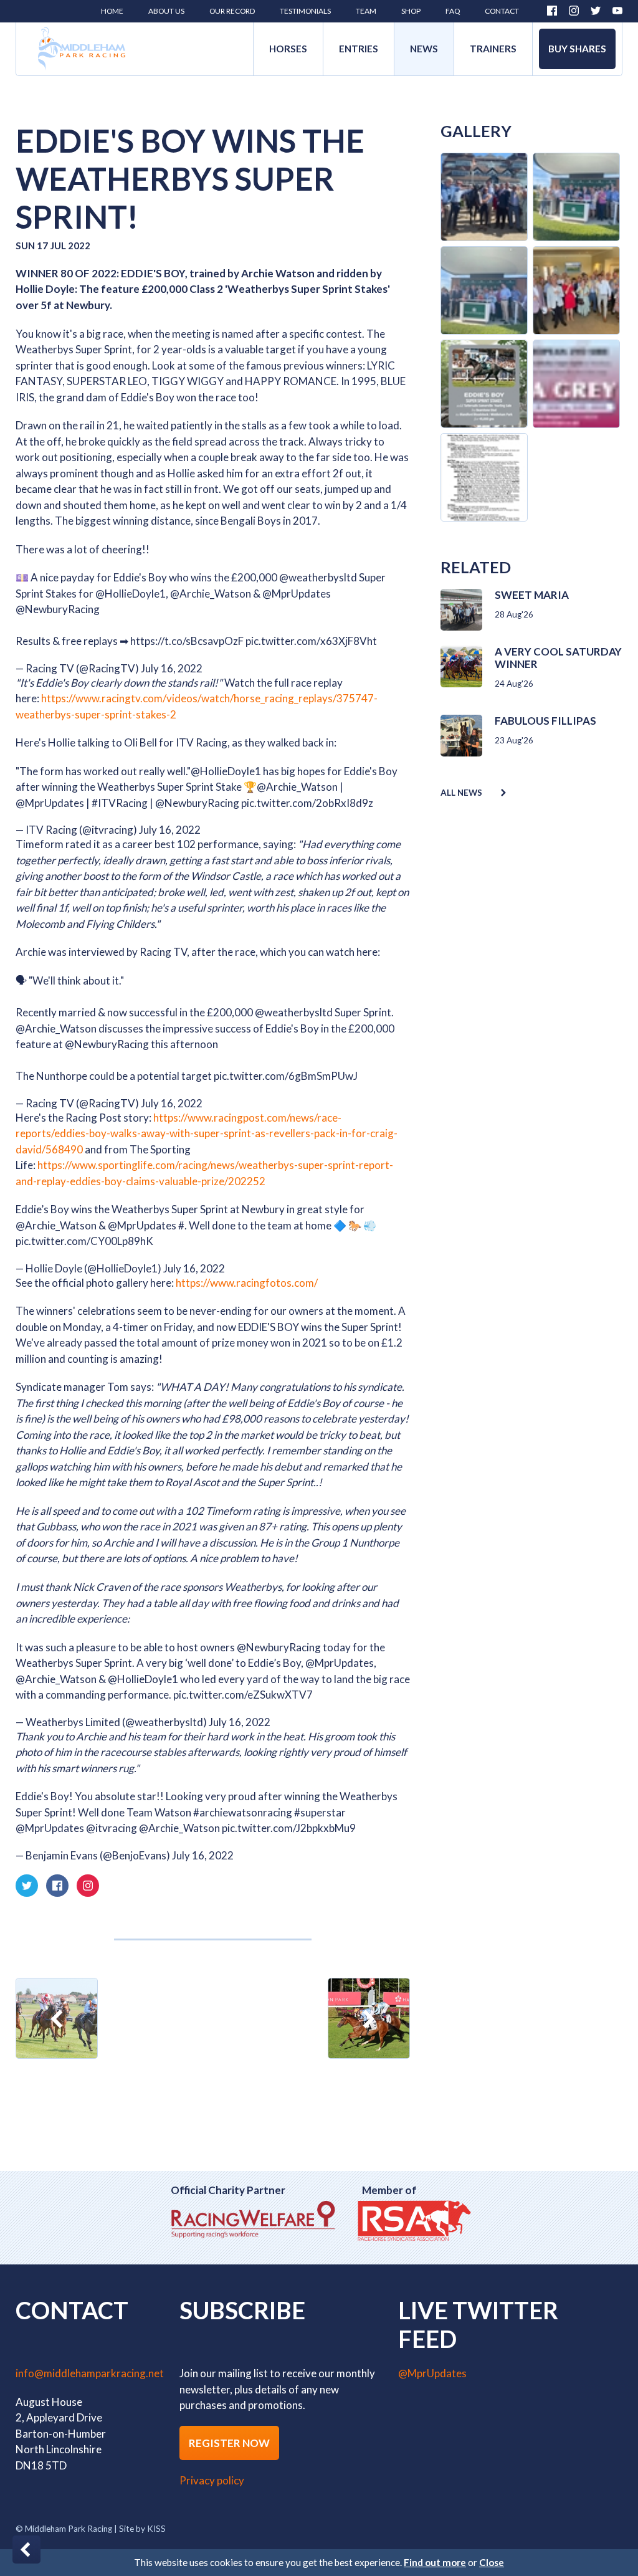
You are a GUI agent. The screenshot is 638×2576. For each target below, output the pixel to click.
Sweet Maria (532, 595)
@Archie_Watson (211, 594)
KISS (156, 2529)
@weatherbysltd (318, 577)
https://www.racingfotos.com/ (247, 1283)
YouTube (617, 11)
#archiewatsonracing (243, 1812)
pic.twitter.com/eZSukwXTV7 (243, 1695)
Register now (229, 2443)
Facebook (552, 11)
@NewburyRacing (58, 609)
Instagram (574, 11)
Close (492, 2562)
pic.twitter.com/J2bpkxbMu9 (289, 1828)
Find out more (435, 2562)
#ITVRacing (120, 803)
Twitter (596, 11)
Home (82, 49)
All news (461, 793)
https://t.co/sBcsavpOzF (187, 641)
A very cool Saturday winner (558, 658)
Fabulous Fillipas (545, 721)
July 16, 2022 (172, 668)
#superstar (320, 1812)
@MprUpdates (297, 594)
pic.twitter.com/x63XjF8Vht (311, 641)
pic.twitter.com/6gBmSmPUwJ (286, 1076)
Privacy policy (212, 2480)
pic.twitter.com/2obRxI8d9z (307, 803)
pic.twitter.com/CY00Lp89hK (84, 1241)
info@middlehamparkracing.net (90, 2373)
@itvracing (112, 1828)
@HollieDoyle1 (131, 594)
